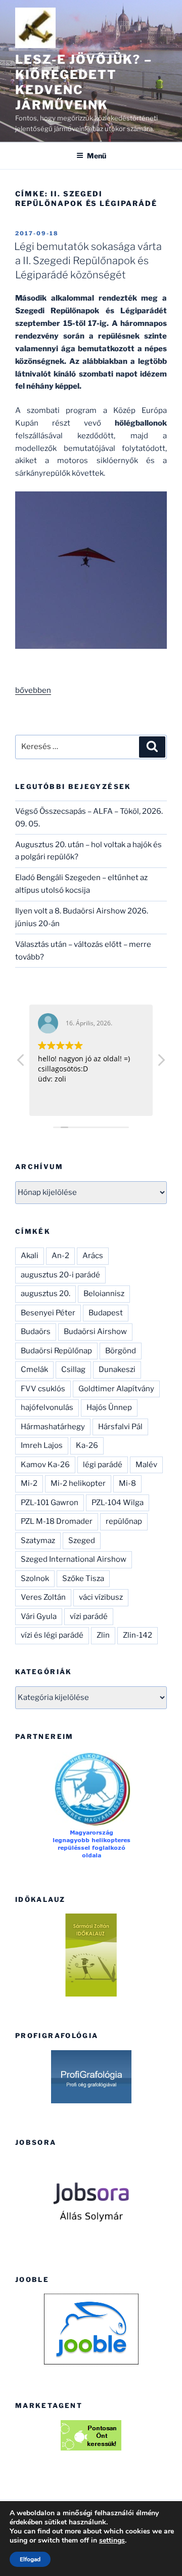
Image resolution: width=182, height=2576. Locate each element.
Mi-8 (127, 1483)
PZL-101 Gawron (50, 1503)
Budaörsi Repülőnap (56, 1351)
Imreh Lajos (42, 1445)
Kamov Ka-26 (45, 1465)
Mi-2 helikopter (78, 1483)
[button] (161, 1063)
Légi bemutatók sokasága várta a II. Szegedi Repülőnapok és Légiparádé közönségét (88, 261)
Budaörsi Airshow (95, 1332)
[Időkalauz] (91, 1955)
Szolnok (35, 1578)
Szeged (82, 1541)
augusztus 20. (45, 1294)
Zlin (103, 1635)
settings (112, 2541)
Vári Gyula (39, 1616)
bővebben (33, 690)
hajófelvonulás (47, 1407)
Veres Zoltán (43, 1597)
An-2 (60, 1256)
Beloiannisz (104, 1294)
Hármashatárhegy (53, 1427)
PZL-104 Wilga (118, 1503)
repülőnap (124, 1521)
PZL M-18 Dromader (57, 1521)
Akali (30, 1256)
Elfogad (30, 2559)
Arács (93, 1256)
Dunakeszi (117, 1369)
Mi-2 (29, 1483)
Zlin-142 (138, 1635)
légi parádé (103, 1465)
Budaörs (36, 1332)
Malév (146, 1465)
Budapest (106, 1313)
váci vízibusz (101, 1597)
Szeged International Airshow (74, 1559)
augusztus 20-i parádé (60, 1275)
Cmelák (34, 1369)
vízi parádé (89, 1616)
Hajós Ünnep (109, 1407)
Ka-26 (87, 1445)
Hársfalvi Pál (120, 1427)
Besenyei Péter (48, 1313)
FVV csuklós (43, 1389)
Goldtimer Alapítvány (116, 1389)
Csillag (73, 1369)
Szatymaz (38, 1541)
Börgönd (121, 1351)
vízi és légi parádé (52, 1635)
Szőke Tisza (83, 1578)
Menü (97, 156)
